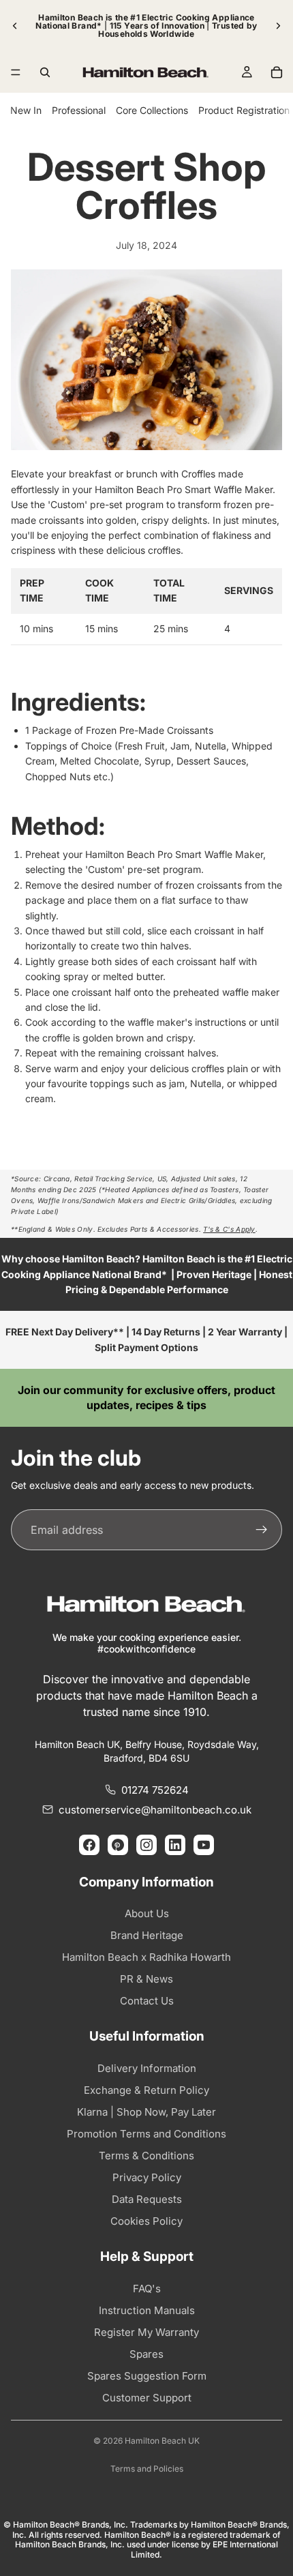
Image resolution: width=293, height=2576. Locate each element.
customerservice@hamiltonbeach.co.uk (155, 1810)
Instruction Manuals (147, 2310)
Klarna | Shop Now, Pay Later (146, 2112)
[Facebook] (89, 1845)
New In (26, 110)
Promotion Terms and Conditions (146, 2134)
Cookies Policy (146, 2221)
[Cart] (277, 72)
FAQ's (147, 2289)
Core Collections (152, 110)
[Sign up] (262, 1530)
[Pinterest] (118, 1845)
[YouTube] (204, 1845)
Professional (79, 110)
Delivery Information (147, 2068)
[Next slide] (278, 26)
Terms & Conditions (146, 2156)
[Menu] (16, 72)
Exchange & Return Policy (146, 2090)
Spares (146, 2354)
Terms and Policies (147, 2469)
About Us (147, 1913)
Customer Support (147, 2398)
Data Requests (147, 2199)
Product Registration (244, 110)
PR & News (146, 1979)
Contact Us (147, 2001)
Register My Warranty (146, 2332)
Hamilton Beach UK (162, 2441)
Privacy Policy (147, 2177)
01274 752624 (155, 1790)
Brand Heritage (147, 1935)
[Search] (45, 72)
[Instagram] (146, 1845)
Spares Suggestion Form (147, 2376)
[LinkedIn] (175, 1845)
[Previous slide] (15, 26)
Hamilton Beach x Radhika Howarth (146, 1957)
